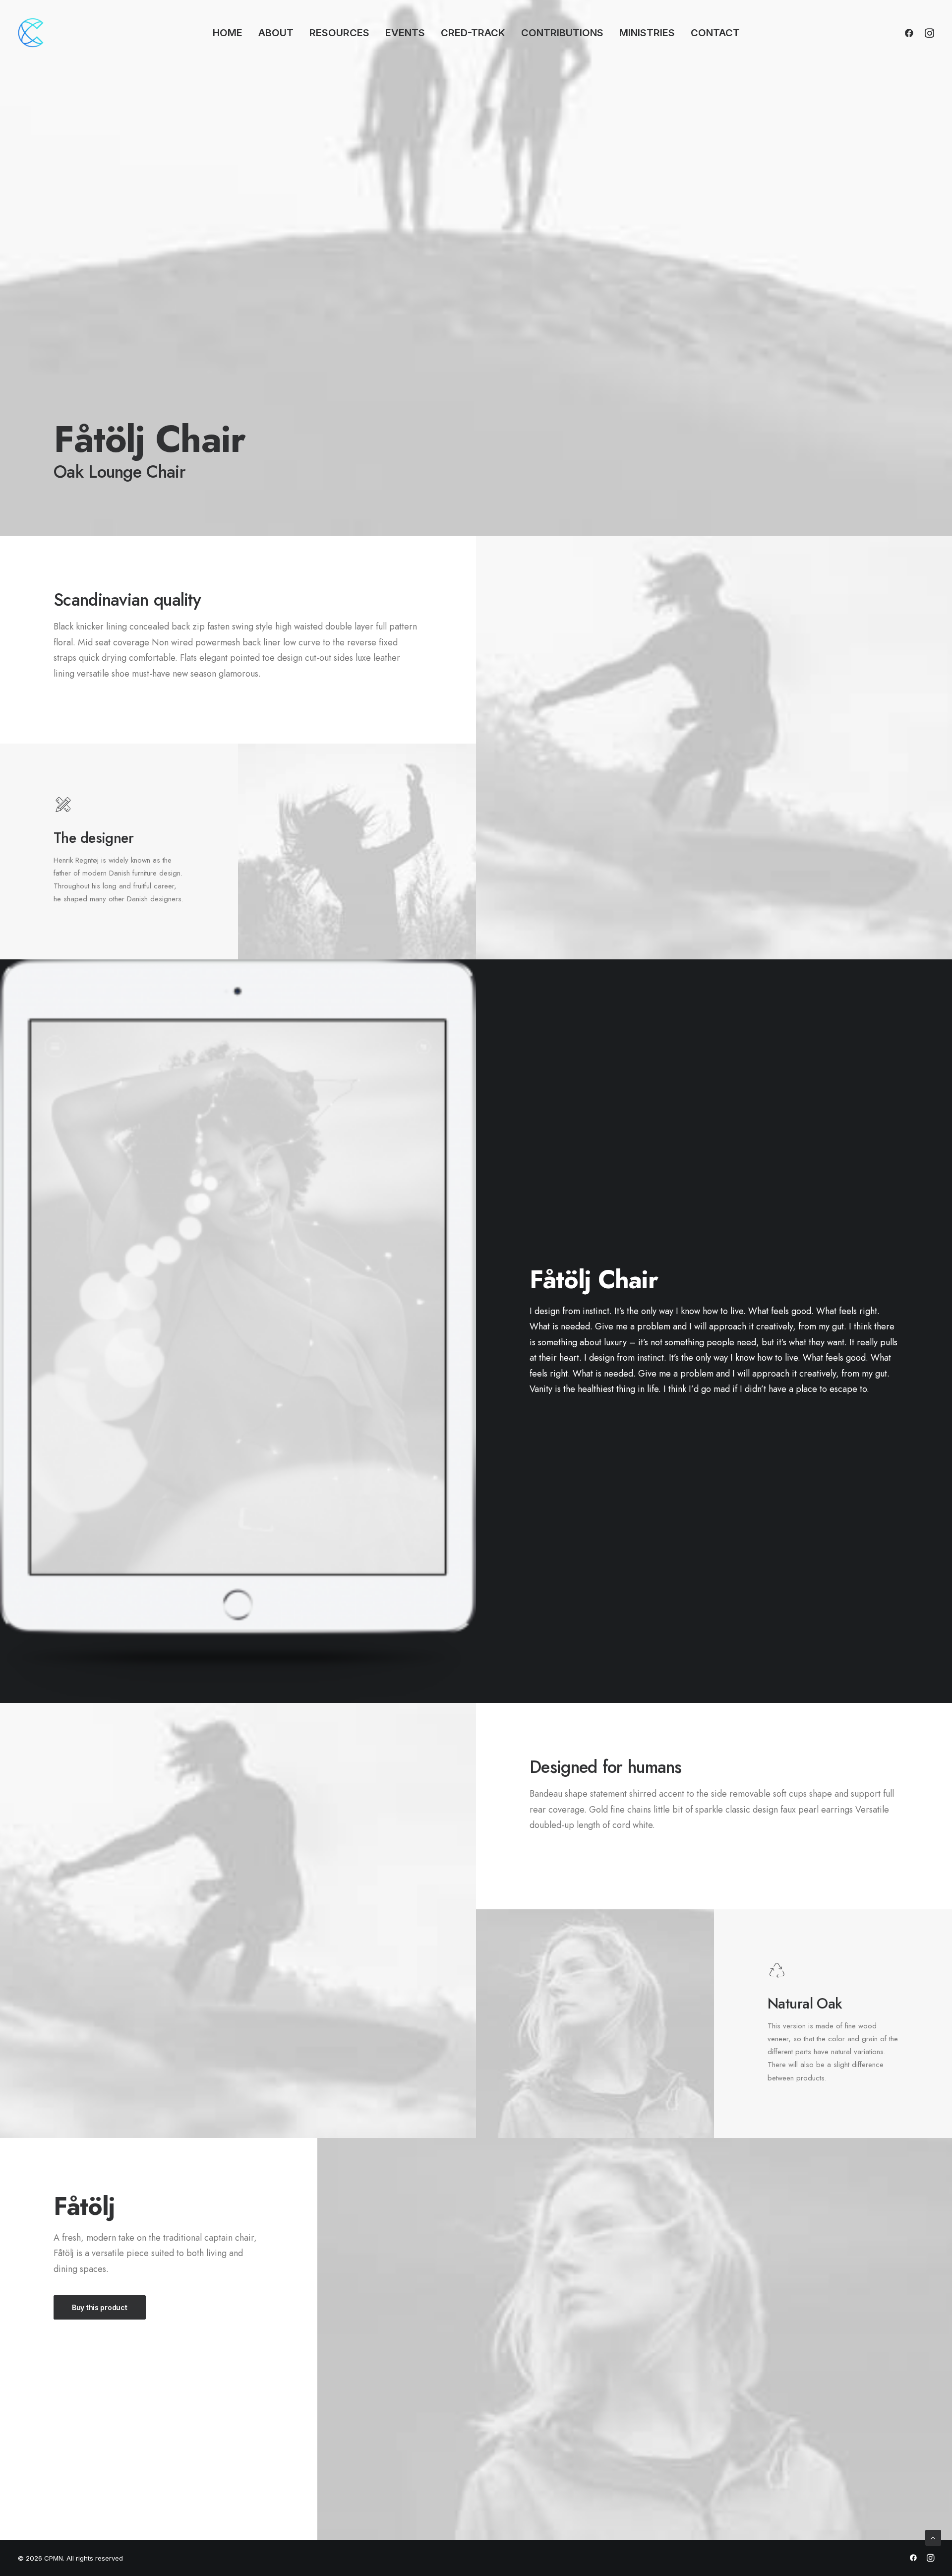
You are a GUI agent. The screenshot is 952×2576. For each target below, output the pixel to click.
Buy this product (100, 2307)
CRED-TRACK (473, 33)
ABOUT (276, 33)
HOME (228, 33)
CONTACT (715, 33)
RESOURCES (339, 33)
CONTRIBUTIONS (562, 33)
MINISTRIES (647, 33)
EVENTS (405, 33)
